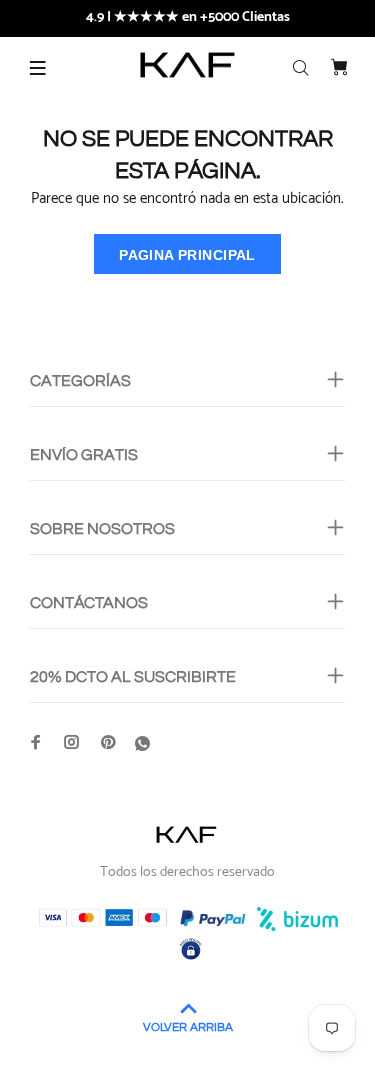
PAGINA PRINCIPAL (187, 255)
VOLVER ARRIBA (188, 1027)
